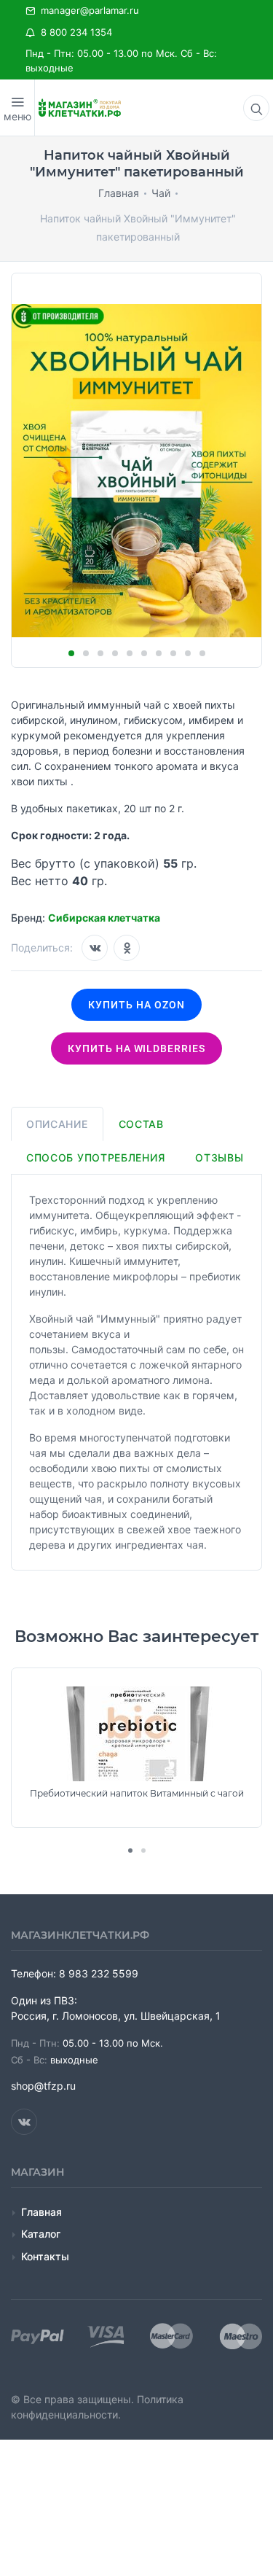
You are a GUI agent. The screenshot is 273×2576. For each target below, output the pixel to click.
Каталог (41, 2234)
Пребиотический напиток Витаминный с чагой (137, 1794)
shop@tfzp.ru (43, 2086)
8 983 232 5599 (99, 1973)
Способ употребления (95, 1157)
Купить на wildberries (137, 1048)
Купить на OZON (136, 1005)
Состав (141, 1124)
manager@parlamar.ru (87, 10)
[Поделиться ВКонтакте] (95, 948)
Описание (57, 1124)
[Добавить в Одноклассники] (127, 948)
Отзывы (219, 1157)
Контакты (45, 2256)
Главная (41, 2212)
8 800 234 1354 (74, 32)
